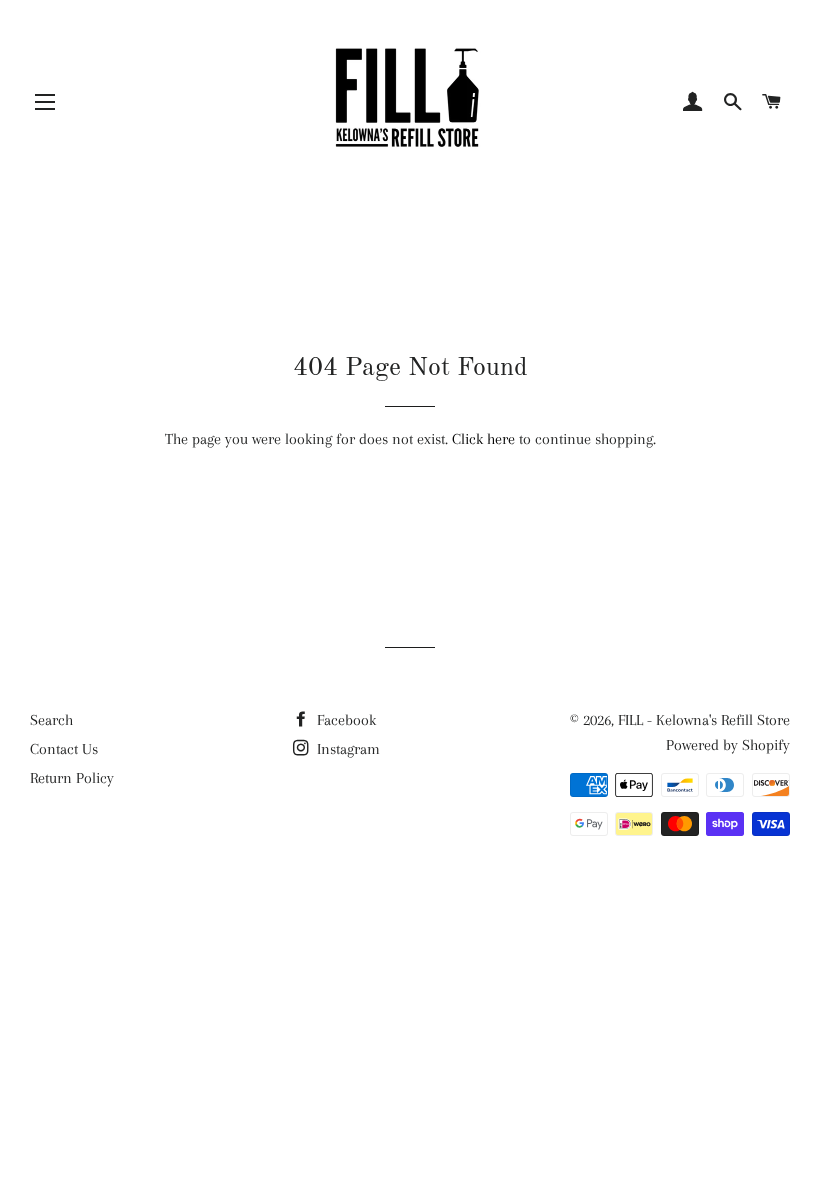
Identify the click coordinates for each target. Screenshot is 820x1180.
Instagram (346, 749)
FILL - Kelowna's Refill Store (704, 720)
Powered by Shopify (728, 745)
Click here (483, 439)
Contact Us (64, 749)
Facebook (344, 720)
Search (51, 720)
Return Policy (72, 778)
